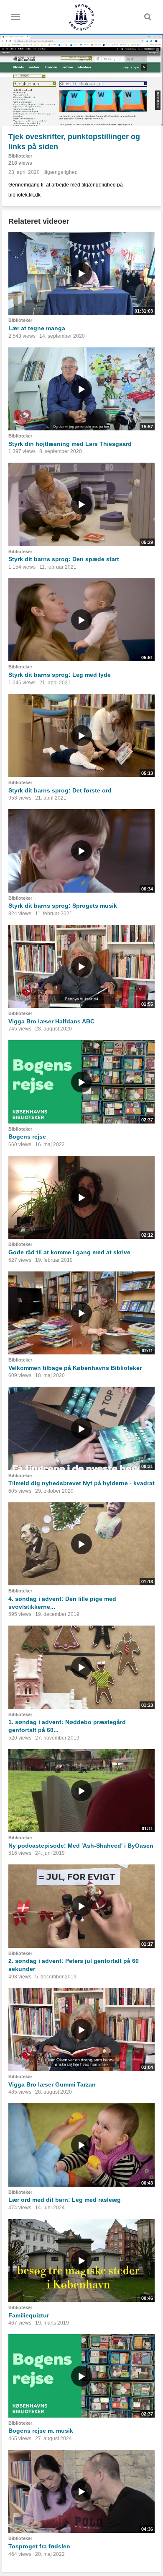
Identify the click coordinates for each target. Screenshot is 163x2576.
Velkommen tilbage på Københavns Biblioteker (75, 1368)
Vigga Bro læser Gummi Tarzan (52, 2084)
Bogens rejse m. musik (41, 2431)
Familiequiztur (29, 2315)
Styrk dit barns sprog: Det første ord (60, 790)
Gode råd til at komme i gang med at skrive (69, 1252)
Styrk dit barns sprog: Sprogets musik (63, 906)
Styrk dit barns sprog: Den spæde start (64, 559)
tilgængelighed (61, 172)
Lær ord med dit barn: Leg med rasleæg (65, 2200)
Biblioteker (20, 156)
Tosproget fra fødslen (39, 2546)
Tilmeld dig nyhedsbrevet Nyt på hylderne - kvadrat (81, 1483)
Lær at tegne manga (37, 328)
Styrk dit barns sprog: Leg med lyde (60, 675)
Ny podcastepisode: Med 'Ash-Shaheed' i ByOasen (81, 1846)
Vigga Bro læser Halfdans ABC (51, 1021)
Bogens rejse (27, 1137)
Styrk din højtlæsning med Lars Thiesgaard (70, 444)
